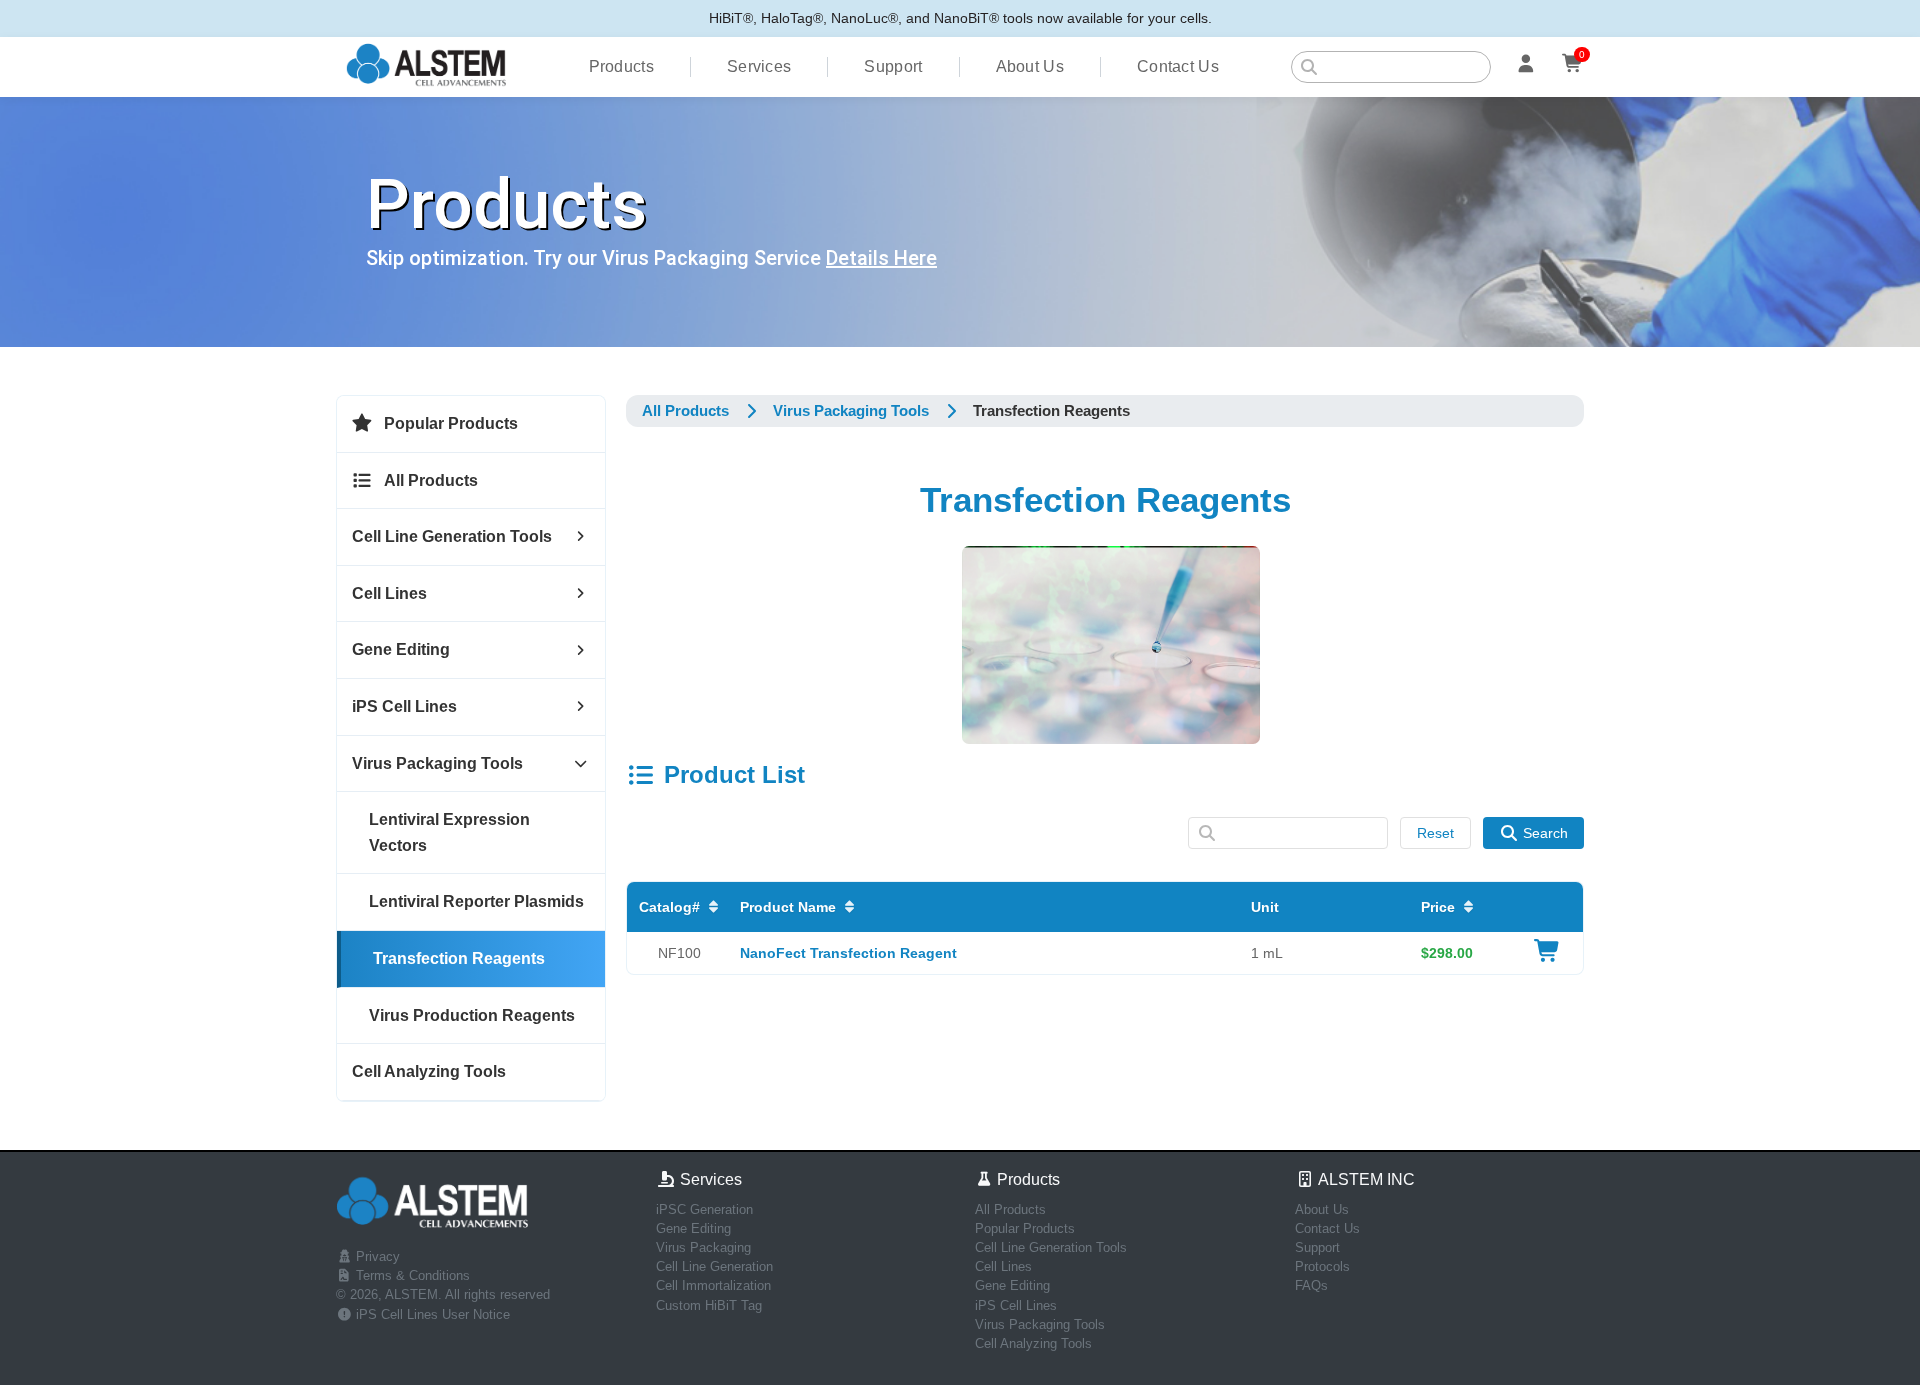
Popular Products (1025, 1228)
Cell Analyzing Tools (1033, 1343)
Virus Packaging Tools (1040, 1324)
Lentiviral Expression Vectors (449, 832)
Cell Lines (1003, 1266)
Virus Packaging (703, 1247)
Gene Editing (693, 1228)
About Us (1030, 66)
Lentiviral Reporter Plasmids (476, 901)
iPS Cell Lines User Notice (431, 1314)
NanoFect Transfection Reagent (848, 953)
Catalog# (669, 907)
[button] (471, 424)
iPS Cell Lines (1016, 1305)
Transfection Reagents (459, 958)
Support (893, 66)
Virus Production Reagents (472, 1015)
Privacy (376, 1256)
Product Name (788, 907)
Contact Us (1178, 66)
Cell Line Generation (714, 1266)
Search (1545, 833)
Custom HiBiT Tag (709, 1305)
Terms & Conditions (411, 1275)
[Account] (1526, 67)
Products (621, 66)
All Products (685, 410)
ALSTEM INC (1365, 1179)
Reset (1435, 833)
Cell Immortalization (713, 1285)
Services (759, 66)
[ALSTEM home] (426, 67)
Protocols (1322, 1266)
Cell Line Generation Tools (1051, 1247)
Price (1438, 907)
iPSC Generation (704, 1209)
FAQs (1311, 1285)
